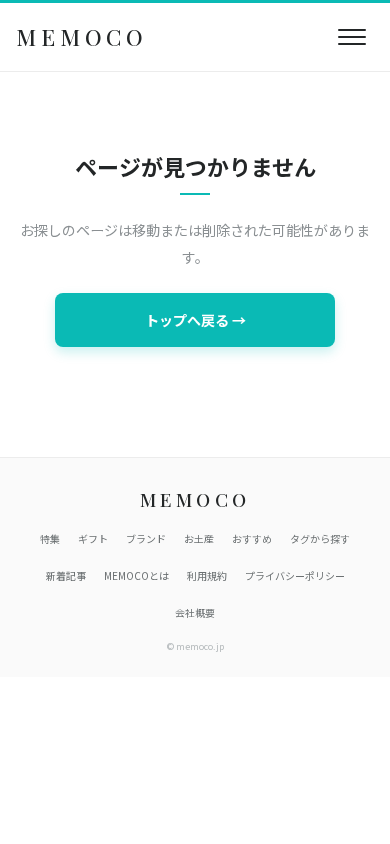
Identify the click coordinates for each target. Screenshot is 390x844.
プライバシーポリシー (295, 575)
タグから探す (320, 538)
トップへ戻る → (195, 320)
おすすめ (252, 538)
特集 (50, 538)
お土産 (199, 538)
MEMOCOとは (136, 575)
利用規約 (207, 575)
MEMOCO (82, 37)
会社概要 (195, 612)
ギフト (93, 538)
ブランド (146, 538)
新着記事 (66, 575)
